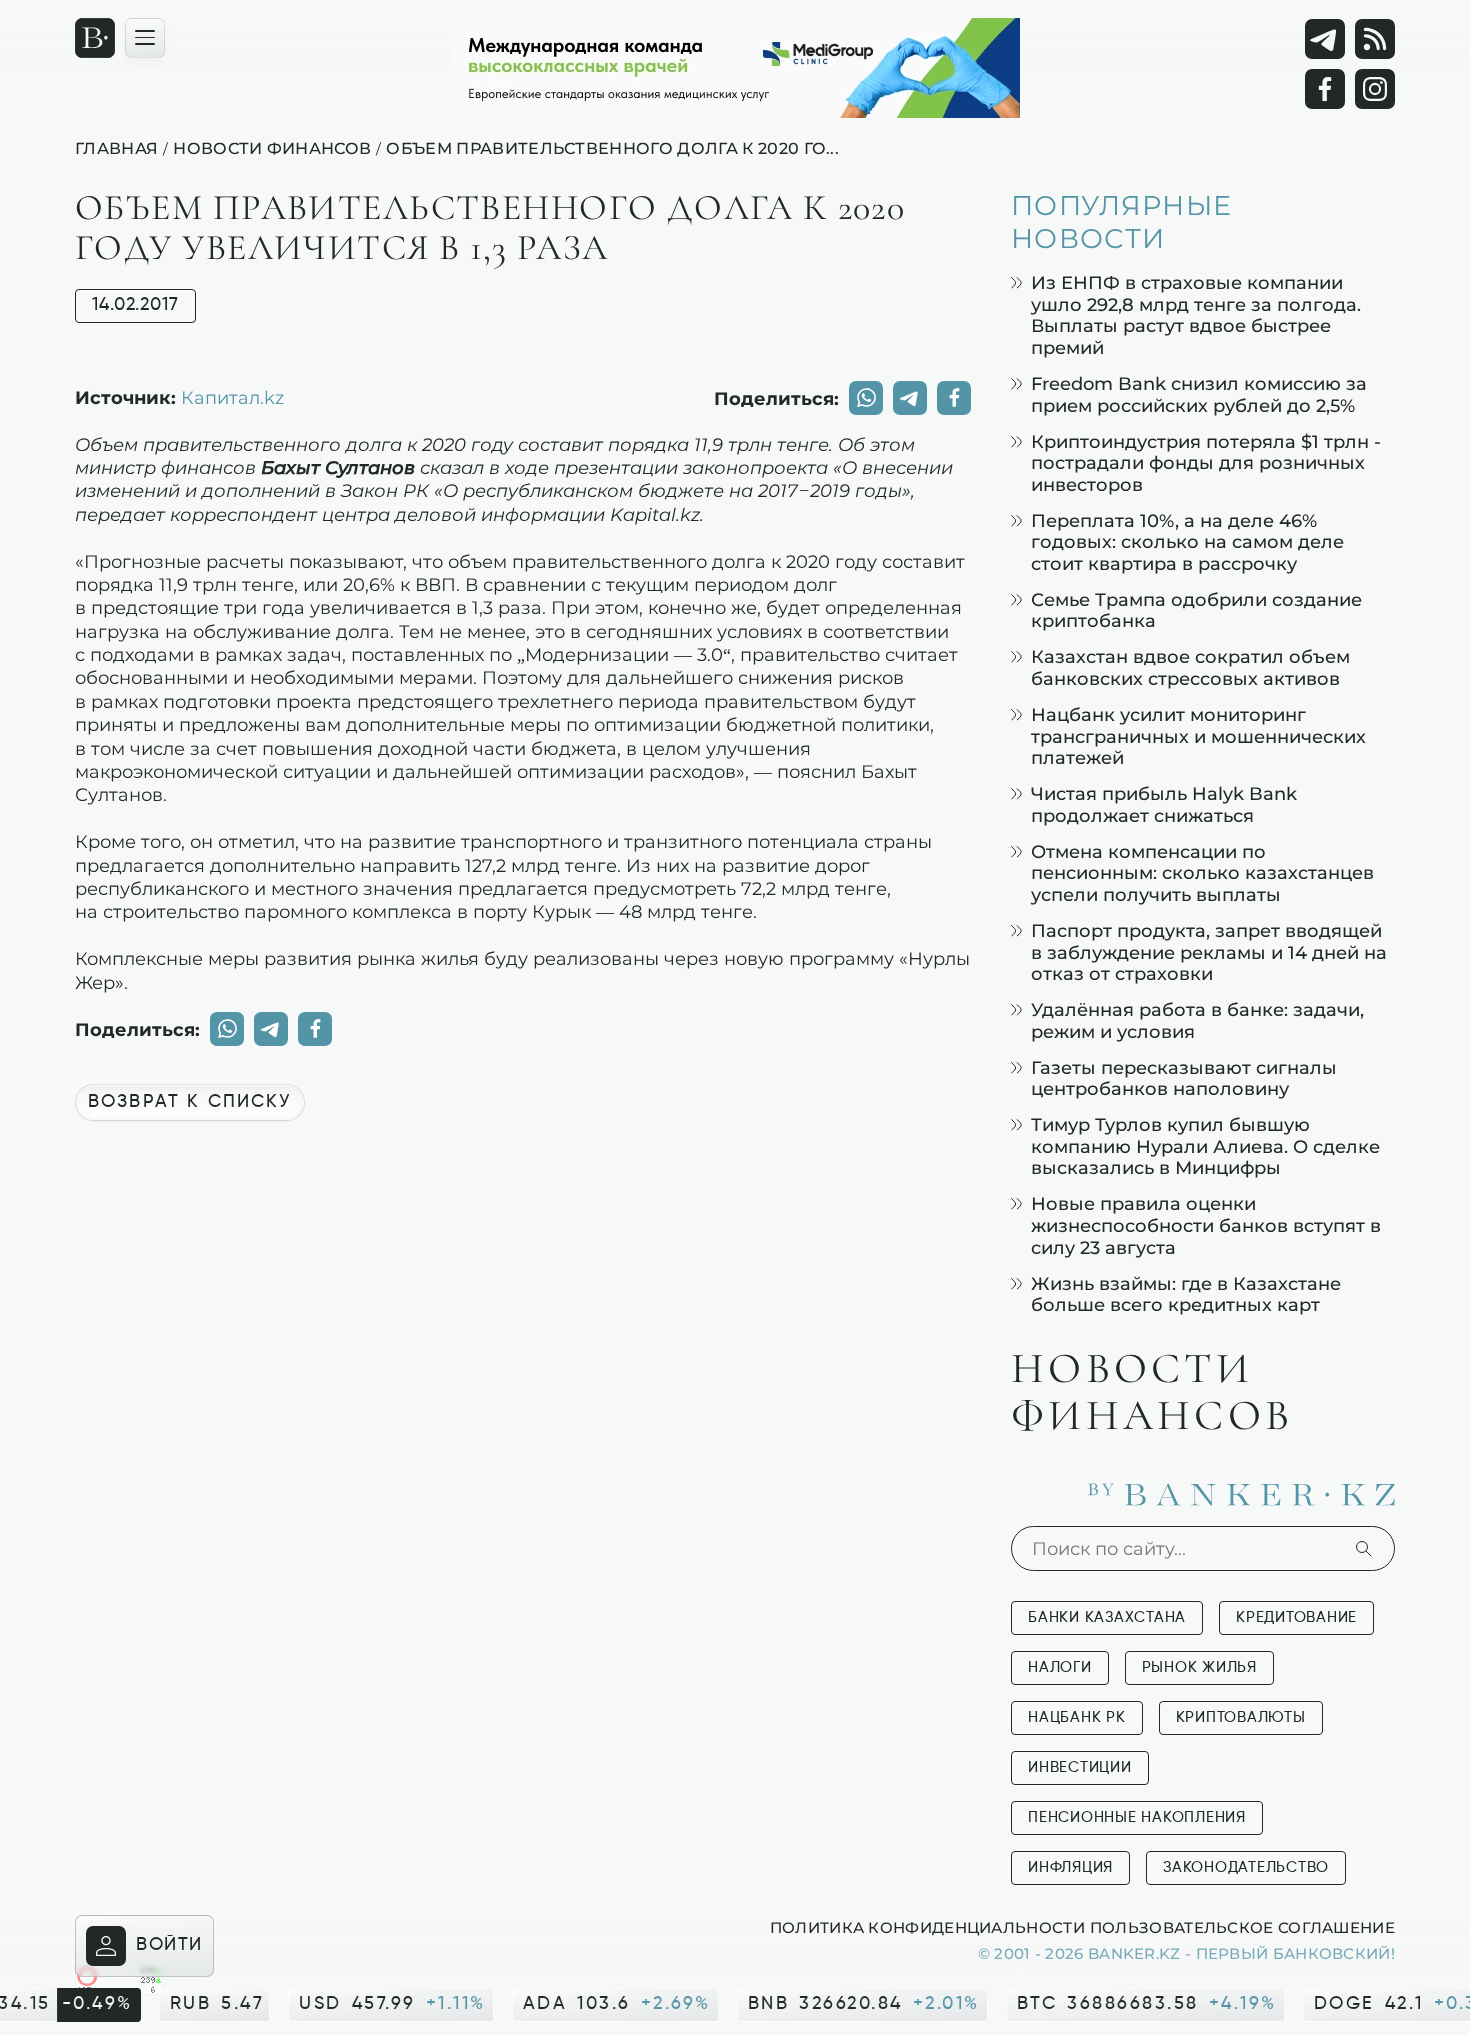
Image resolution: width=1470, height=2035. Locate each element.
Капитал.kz (232, 397)
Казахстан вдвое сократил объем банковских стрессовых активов (1190, 667)
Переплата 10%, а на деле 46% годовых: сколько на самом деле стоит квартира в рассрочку (1187, 542)
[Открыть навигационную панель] (145, 38)
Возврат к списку (190, 1102)
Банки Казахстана (1107, 1617)
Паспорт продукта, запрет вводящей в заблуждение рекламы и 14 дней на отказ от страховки (1209, 952)
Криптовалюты (1241, 1717)
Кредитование (1296, 1617)
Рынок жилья (1199, 1667)
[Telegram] (1325, 39)
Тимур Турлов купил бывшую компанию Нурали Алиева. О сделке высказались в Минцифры (1205, 1146)
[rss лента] (1375, 39)
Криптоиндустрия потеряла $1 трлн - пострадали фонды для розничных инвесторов (1206, 463)
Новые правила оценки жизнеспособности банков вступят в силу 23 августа (1206, 1225)
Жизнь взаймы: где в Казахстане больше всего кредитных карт (1186, 1294)
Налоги (1060, 1667)
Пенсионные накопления (1137, 1817)
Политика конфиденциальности (927, 1927)
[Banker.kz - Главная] (95, 38)
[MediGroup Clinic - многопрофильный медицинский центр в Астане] (735, 68)
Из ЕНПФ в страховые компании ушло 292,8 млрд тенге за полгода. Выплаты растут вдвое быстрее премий (1196, 315)
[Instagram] (1375, 89)
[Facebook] (1325, 89)
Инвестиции (1080, 1767)
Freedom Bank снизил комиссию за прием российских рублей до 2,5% (1199, 394)
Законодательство (1246, 1867)
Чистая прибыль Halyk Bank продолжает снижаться (1164, 804)
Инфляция (1070, 1867)
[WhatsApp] (866, 398)
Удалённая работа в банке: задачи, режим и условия (1197, 1020)
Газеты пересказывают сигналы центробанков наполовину (1184, 1078)
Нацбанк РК (1077, 1717)
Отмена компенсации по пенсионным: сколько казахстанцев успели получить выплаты (1202, 873)
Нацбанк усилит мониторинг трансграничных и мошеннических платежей (1198, 736)
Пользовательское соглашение (1242, 1927)
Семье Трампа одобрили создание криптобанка (1196, 610)
